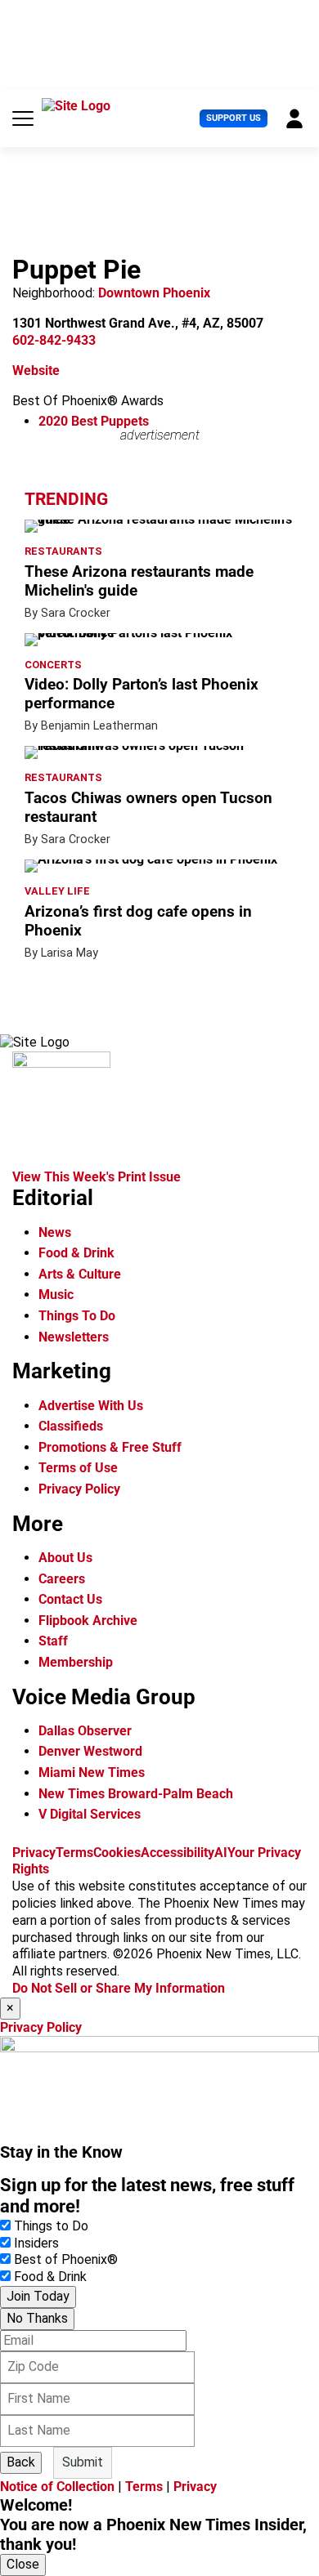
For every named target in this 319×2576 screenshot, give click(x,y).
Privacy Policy (79, 1489)
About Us (65, 1558)
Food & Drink (76, 1253)
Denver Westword (90, 1751)
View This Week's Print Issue (97, 1177)
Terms (74, 1853)
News (55, 1232)
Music (56, 1295)
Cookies (117, 1853)
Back (21, 2462)
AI (221, 1853)
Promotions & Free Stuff (110, 1447)
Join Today (38, 2296)
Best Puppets (94, 421)
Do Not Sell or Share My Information (119, 1988)
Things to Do (51, 2226)
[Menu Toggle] (23, 118)
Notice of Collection (57, 2487)
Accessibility (177, 1853)
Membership (76, 1662)
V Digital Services (90, 1814)
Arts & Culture (80, 1274)
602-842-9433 (54, 340)
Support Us (234, 118)
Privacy (34, 1853)
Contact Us (70, 1599)
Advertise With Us (91, 1406)
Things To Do (77, 1316)
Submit (83, 2462)
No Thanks (37, 2318)
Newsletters (74, 1337)
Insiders (36, 2243)
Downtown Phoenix (154, 293)
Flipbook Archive (88, 1621)
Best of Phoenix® (66, 2259)
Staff (53, 1641)
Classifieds (71, 1426)
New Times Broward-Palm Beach (136, 1794)
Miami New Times (92, 1772)
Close (23, 2564)
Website (36, 371)
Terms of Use (78, 1468)
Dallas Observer (85, 1731)
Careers (62, 1579)
